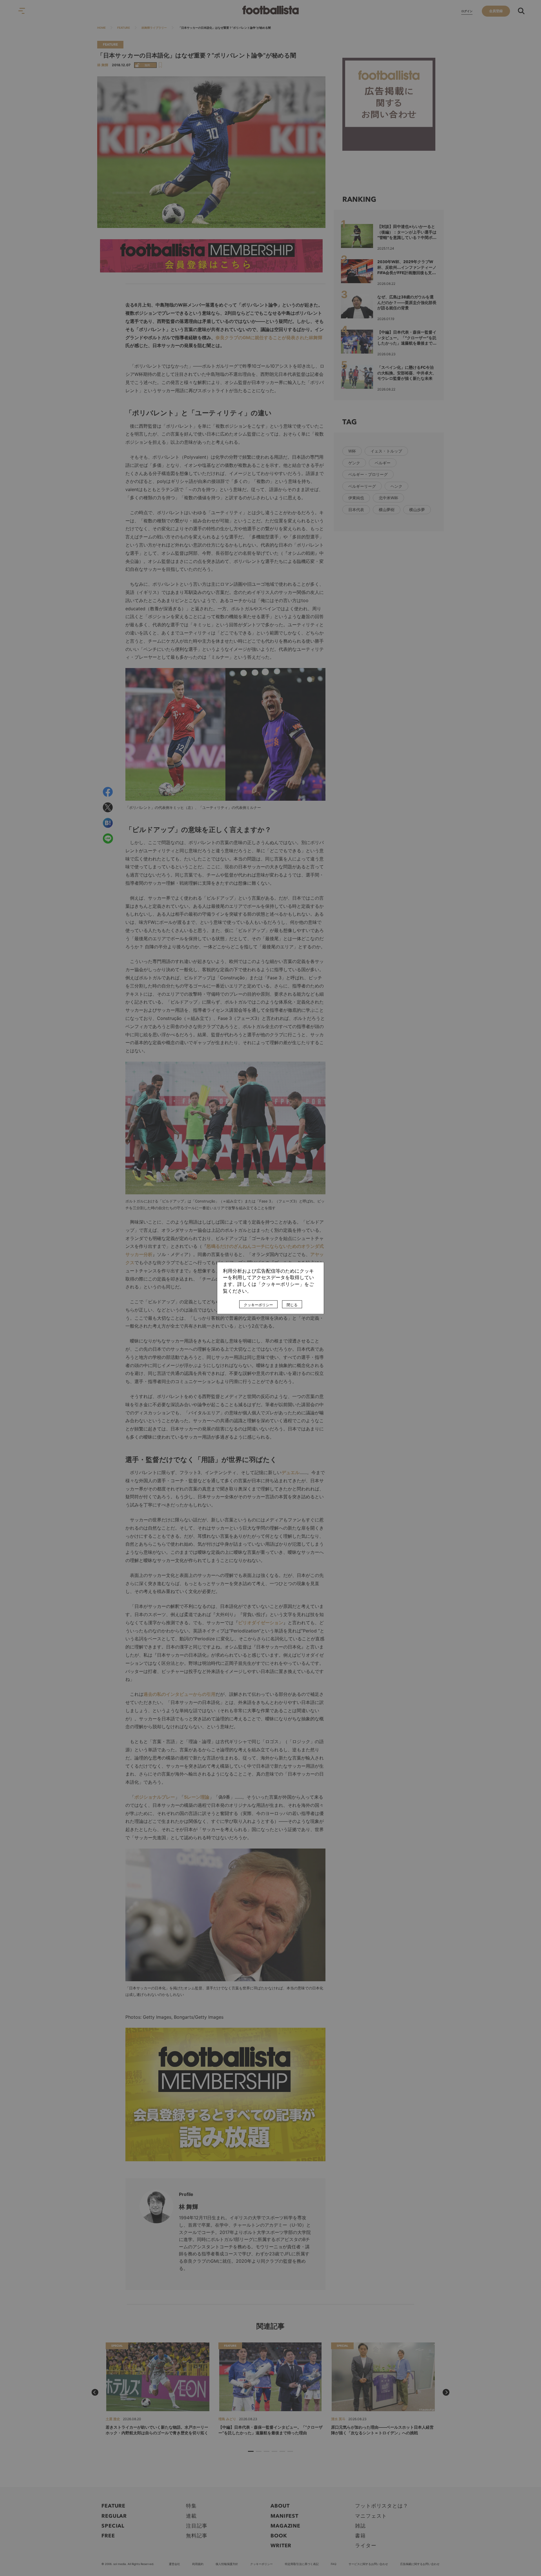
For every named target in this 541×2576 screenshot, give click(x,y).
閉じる (292, 1305)
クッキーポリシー (258, 1305)
